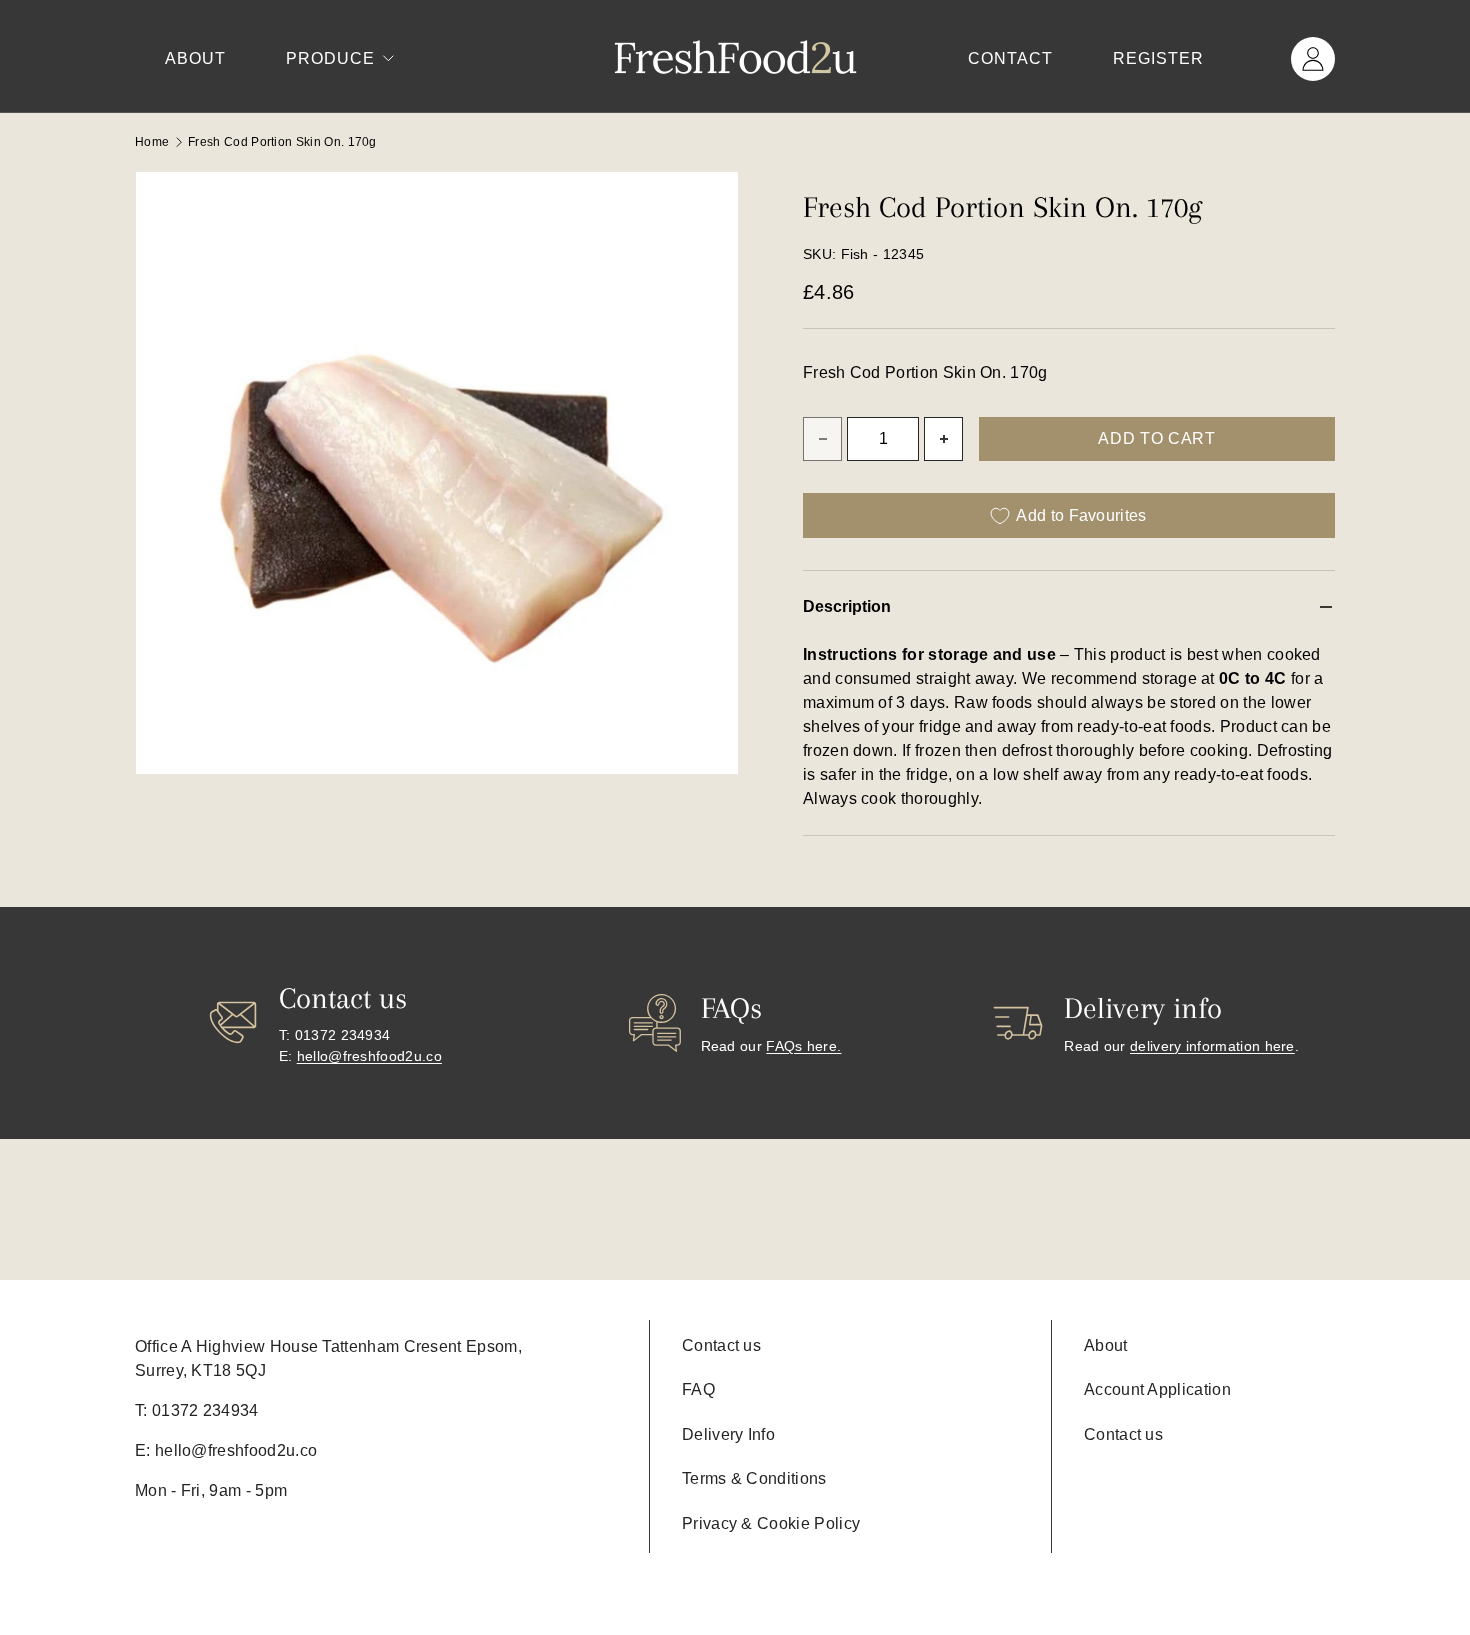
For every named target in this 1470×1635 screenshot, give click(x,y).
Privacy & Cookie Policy (771, 1523)
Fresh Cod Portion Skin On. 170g (282, 142)
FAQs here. (803, 1046)
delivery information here (1212, 1046)
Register (1158, 58)
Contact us (721, 1345)
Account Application (1157, 1389)
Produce (330, 58)
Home (152, 142)
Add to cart (1156, 438)
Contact (1010, 58)
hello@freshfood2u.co (369, 1056)
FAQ (698, 1389)
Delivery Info (728, 1434)
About (195, 58)
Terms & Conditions (754, 1478)
